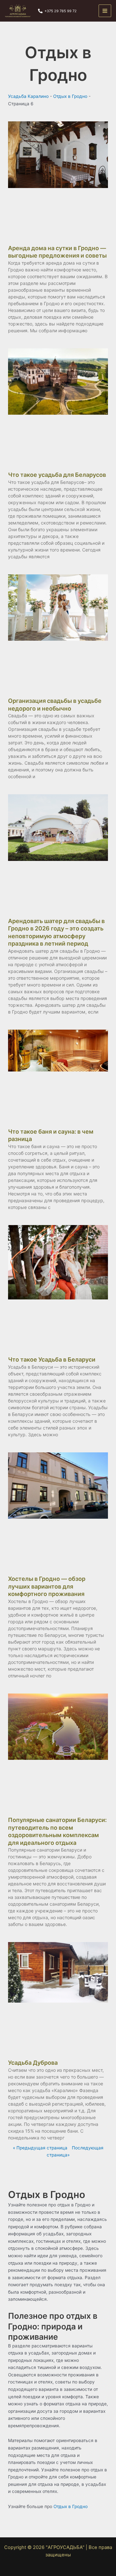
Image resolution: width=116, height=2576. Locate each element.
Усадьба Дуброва (33, 2063)
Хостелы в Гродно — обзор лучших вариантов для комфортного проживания (47, 1586)
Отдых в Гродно (70, 96)
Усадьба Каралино (28, 96)
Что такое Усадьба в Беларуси (52, 1359)
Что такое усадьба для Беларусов (57, 475)
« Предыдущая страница (40, 2148)
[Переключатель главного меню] (105, 11)
